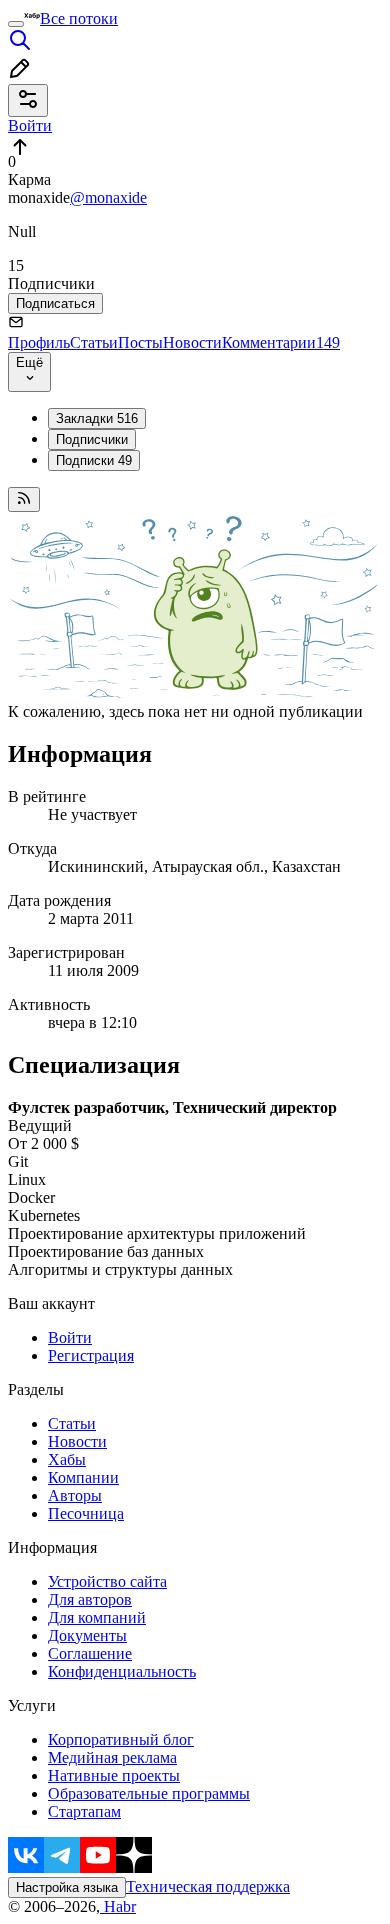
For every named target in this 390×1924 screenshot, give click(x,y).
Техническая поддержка (208, 1886)
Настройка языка (67, 1887)
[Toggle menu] (16, 24)
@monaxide (108, 197)
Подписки (94, 460)
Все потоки (79, 18)
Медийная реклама (112, 1757)
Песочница (86, 1513)
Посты (140, 342)
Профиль (39, 342)
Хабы (67, 1459)
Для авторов (90, 1599)
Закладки (97, 418)
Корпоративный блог (121, 1739)
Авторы (75, 1495)
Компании (83, 1477)
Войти (70, 1337)
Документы (87, 1635)
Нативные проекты (114, 1775)
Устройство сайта (107, 1581)
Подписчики (92, 439)
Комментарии (281, 342)
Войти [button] (30, 125)
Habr (118, 1906)
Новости (192, 342)
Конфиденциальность (122, 1671)
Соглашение (90, 1653)
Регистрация (91, 1355)
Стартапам (84, 1811)
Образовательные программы (149, 1793)
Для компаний (97, 1617)
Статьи (94, 342)
